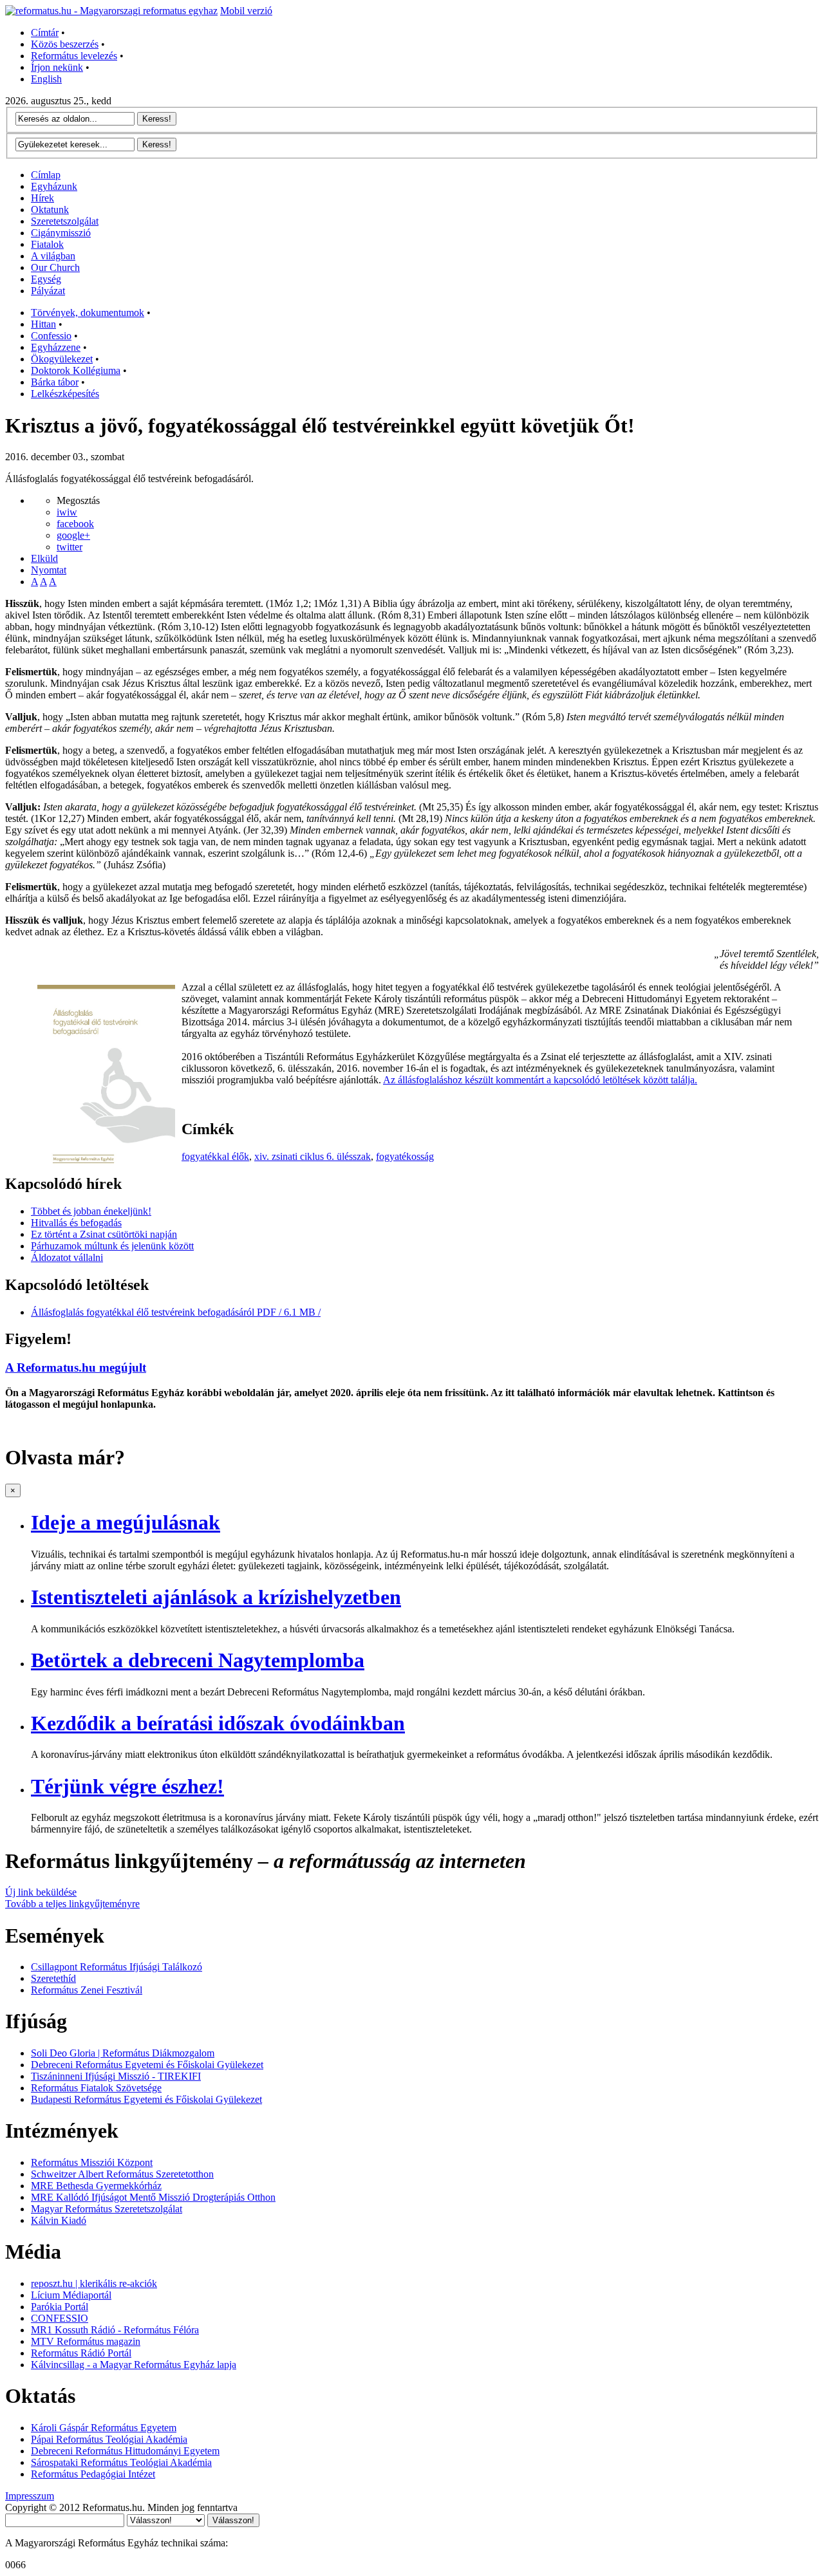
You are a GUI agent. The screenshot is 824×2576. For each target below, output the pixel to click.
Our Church (55, 267)
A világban (53, 256)
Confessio (51, 336)
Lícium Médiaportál (71, 2295)
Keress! (157, 119)
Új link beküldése (41, 1892)
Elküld (44, 558)
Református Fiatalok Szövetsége (96, 2088)
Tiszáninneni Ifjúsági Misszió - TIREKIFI (116, 2076)
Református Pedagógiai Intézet (93, 2474)
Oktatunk (50, 210)
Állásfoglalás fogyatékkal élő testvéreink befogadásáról (176, 1312)
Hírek (42, 198)
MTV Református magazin (86, 2341)
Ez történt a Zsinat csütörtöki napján (104, 1234)
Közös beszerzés (65, 44)
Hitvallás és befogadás (76, 1223)
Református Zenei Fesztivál (87, 1990)
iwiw (67, 512)
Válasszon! (233, 2520)
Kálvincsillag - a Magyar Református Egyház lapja (134, 2365)
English (46, 79)
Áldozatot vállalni (67, 1257)
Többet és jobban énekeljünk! (91, 1211)
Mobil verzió (246, 11)
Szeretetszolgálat (65, 221)
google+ (73, 535)
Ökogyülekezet (62, 359)
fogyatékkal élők (215, 1156)
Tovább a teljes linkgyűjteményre (72, 1904)
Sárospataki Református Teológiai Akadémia (121, 2462)
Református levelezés (74, 56)
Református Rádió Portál (81, 2353)
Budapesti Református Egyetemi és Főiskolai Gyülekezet (146, 2099)
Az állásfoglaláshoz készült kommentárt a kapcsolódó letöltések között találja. (540, 1080)
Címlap (46, 175)
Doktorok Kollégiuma (76, 370)
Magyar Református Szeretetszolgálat (107, 2209)
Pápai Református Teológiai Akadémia (109, 2439)
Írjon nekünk (57, 67)
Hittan (43, 324)
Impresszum (30, 2496)
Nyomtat (49, 570)
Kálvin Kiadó (59, 2220)
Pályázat (48, 291)
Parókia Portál (60, 2307)
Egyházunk (54, 186)
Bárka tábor (55, 382)
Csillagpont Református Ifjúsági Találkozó (117, 1967)
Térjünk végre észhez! (127, 1786)
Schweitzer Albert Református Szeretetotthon (122, 2174)
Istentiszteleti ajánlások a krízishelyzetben (216, 1597)
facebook (75, 524)
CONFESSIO (60, 2318)
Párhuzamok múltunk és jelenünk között (112, 1246)
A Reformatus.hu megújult (76, 1367)
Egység (46, 279)
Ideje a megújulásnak (126, 1522)
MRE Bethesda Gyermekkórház (96, 2186)
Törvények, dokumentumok (88, 313)
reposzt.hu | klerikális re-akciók (94, 2283)
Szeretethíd (53, 1978)
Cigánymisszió (61, 233)
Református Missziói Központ (92, 2162)
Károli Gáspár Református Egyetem (104, 2428)
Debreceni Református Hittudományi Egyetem (125, 2451)
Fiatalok (47, 244)
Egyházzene (56, 347)
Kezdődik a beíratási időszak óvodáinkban (218, 1723)
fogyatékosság (405, 1156)
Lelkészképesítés (65, 394)
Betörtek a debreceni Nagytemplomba (198, 1660)
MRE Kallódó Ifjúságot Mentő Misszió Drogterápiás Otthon (153, 2197)
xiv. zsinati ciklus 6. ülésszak (313, 1156)
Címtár (45, 33)
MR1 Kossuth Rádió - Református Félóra (115, 2330)
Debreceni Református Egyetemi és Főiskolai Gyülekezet (147, 2065)
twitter (70, 547)
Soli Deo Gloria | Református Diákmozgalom (123, 2053)
